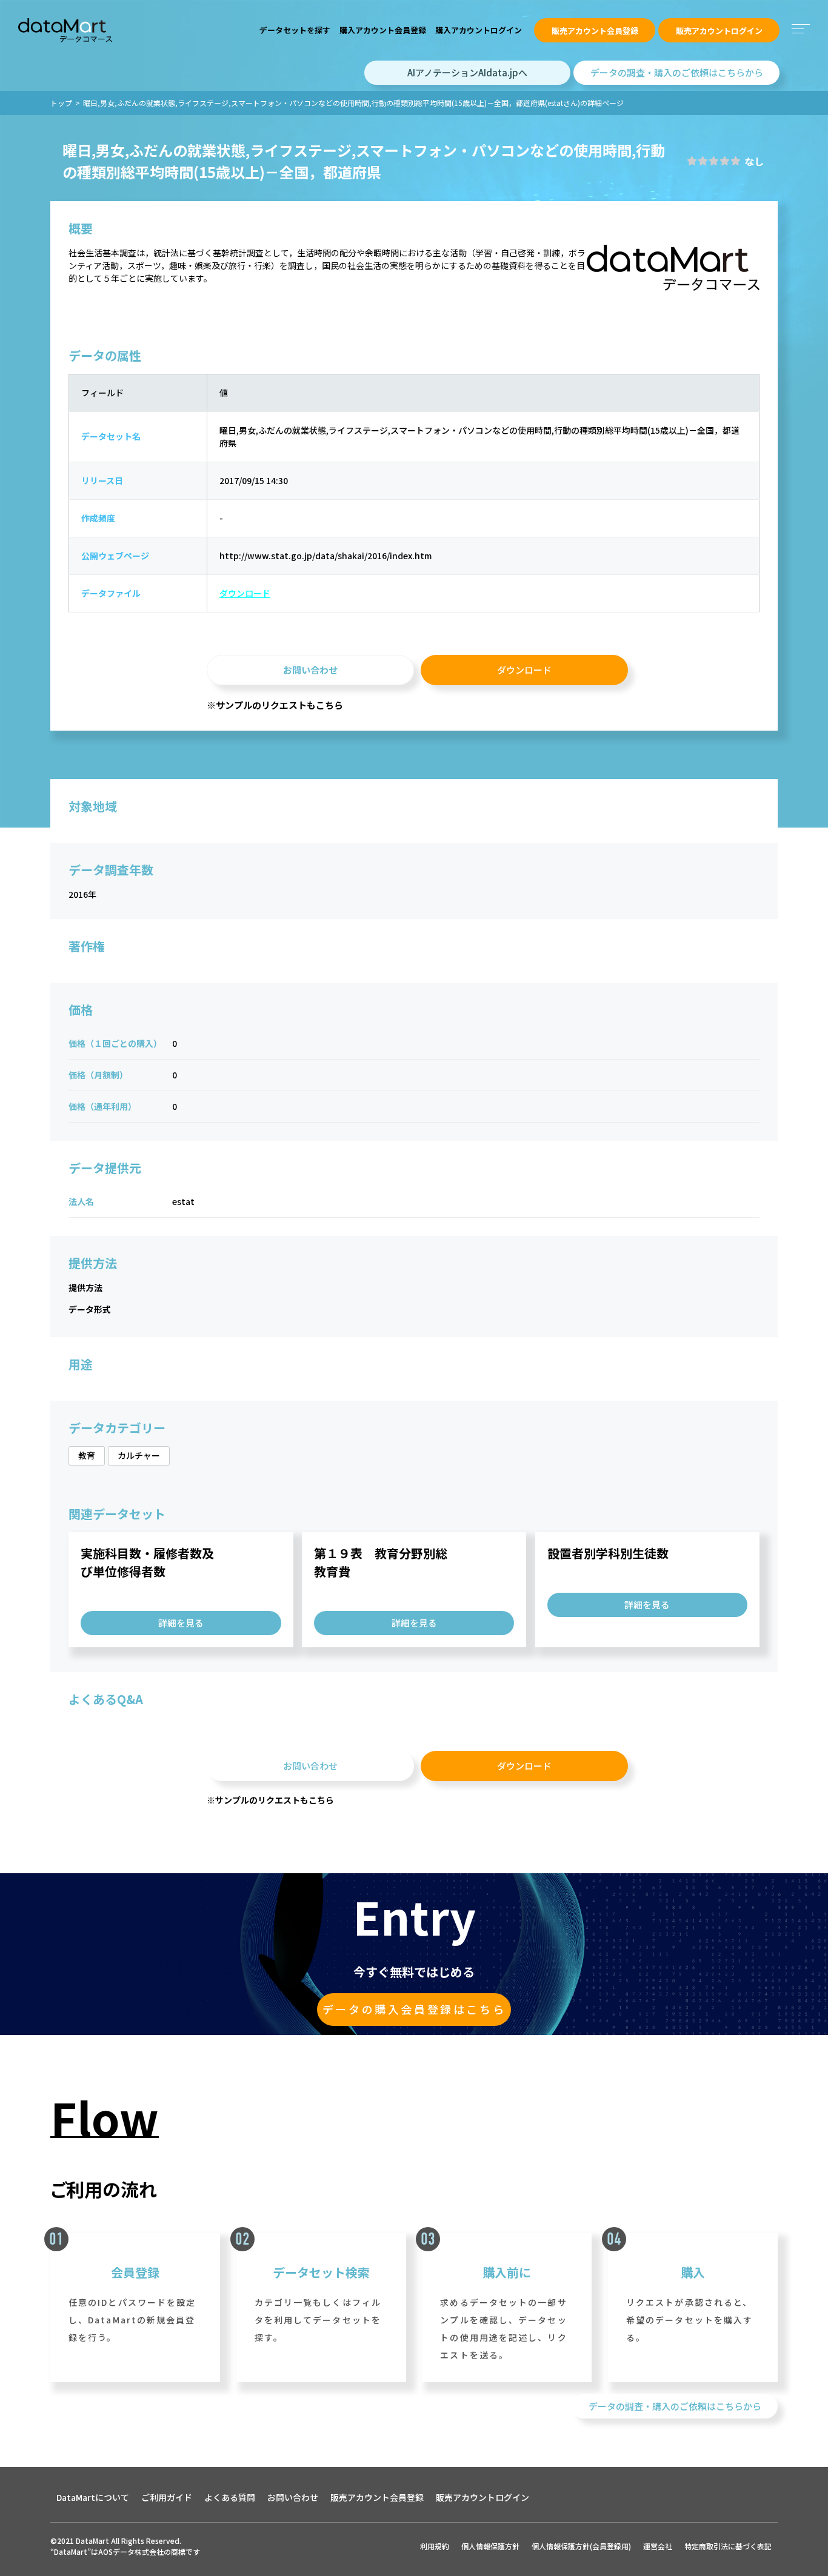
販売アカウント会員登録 (595, 31)
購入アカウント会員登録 (383, 30)
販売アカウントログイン (719, 31)
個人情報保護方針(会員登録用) (581, 2546)
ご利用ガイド (167, 2497)
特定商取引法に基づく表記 (728, 2546)
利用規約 (435, 2546)
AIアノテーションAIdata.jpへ (467, 72)
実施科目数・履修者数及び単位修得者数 (147, 1562)
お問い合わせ (310, 670)
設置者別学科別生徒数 (608, 1553)
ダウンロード (245, 593)
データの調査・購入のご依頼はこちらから (677, 72)
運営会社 (658, 2546)
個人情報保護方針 (490, 2546)
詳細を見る (181, 1623)
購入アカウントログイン (479, 30)
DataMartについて (93, 2497)
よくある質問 (230, 2497)
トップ (61, 103)
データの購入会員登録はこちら (414, 2009)
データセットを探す (295, 30)
